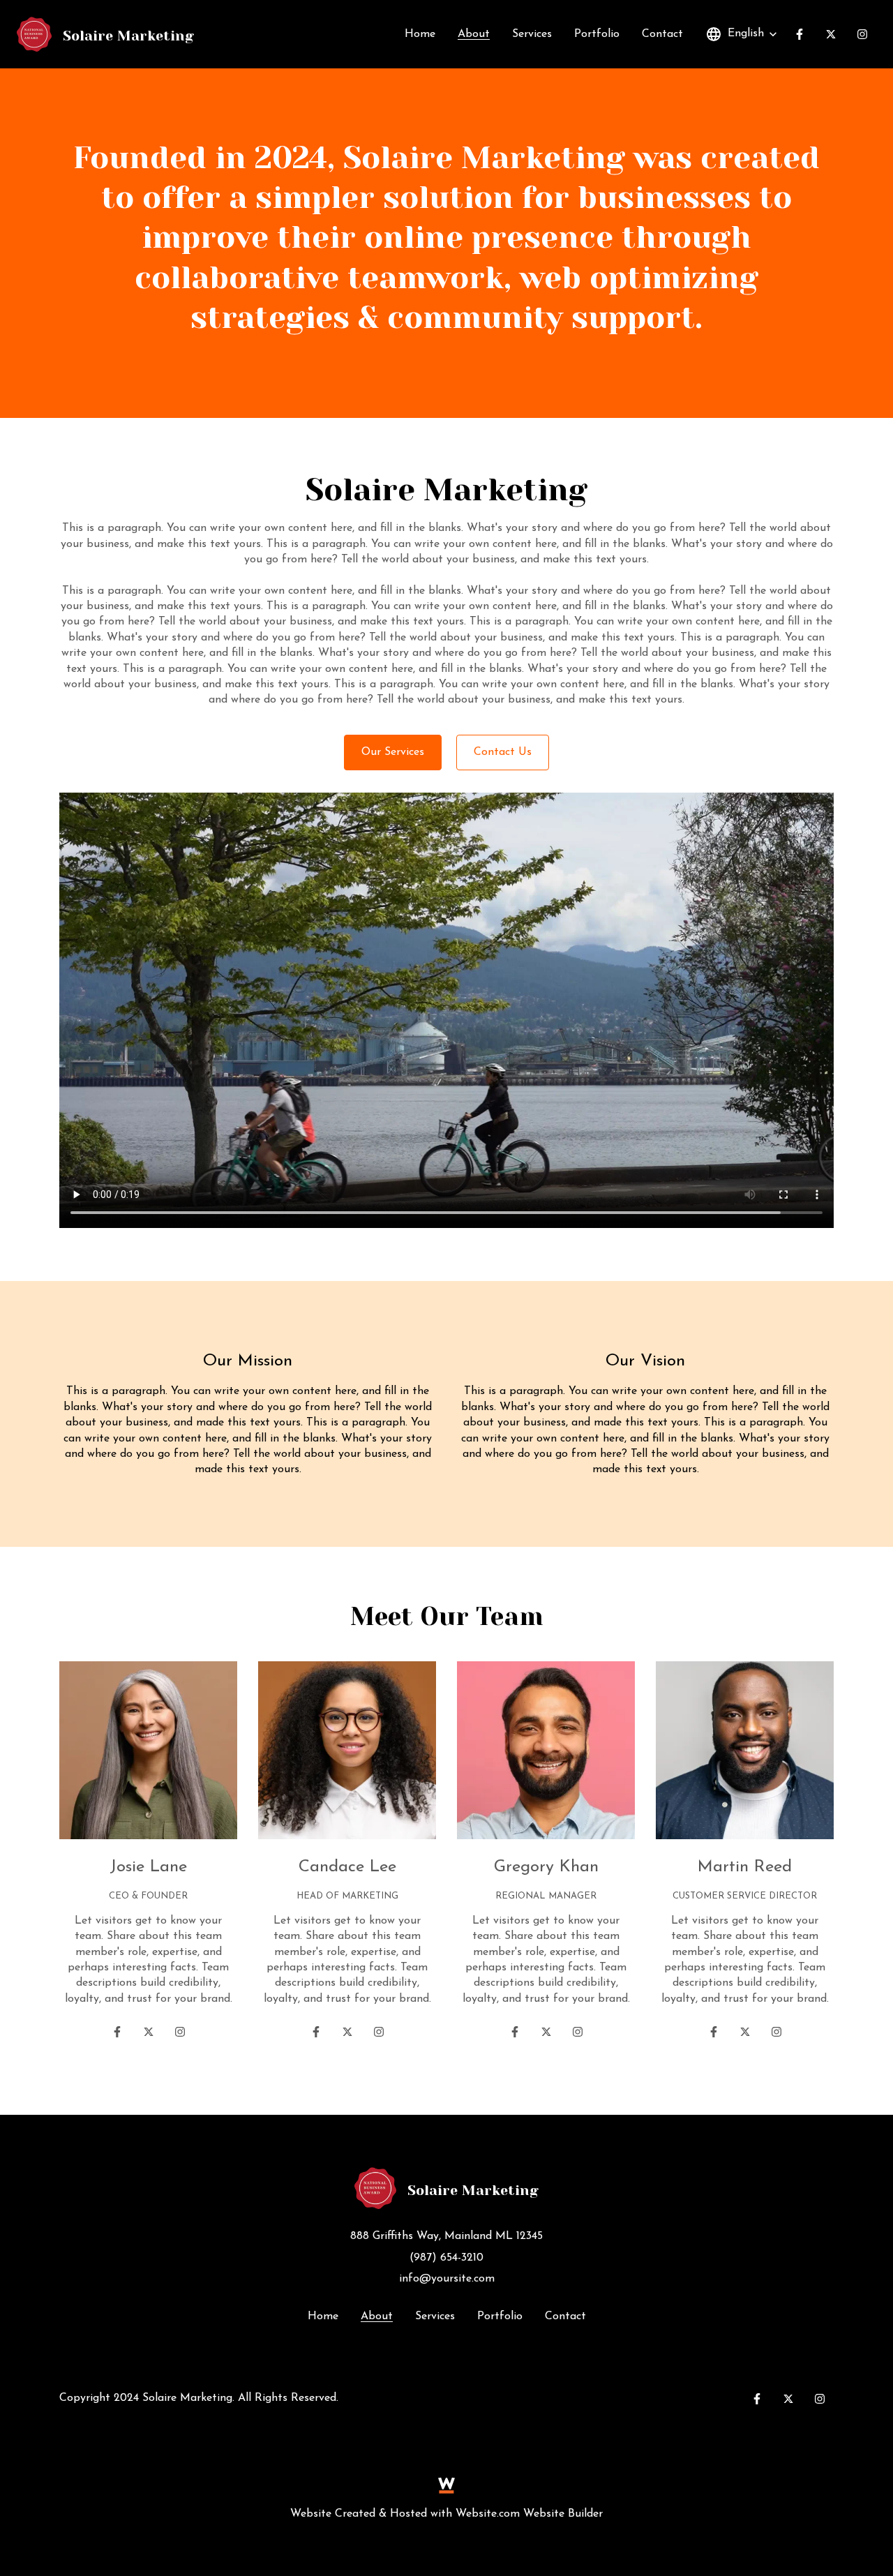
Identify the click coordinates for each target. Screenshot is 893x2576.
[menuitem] (420, 34)
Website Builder (563, 2514)
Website (311, 2514)
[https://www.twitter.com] (149, 2032)
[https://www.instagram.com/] (862, 34)
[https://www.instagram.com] (180, 2032)
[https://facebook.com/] (800, 34)
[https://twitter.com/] (831, 34)
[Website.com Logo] (446, 2485)
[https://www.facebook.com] (117, 2032)
